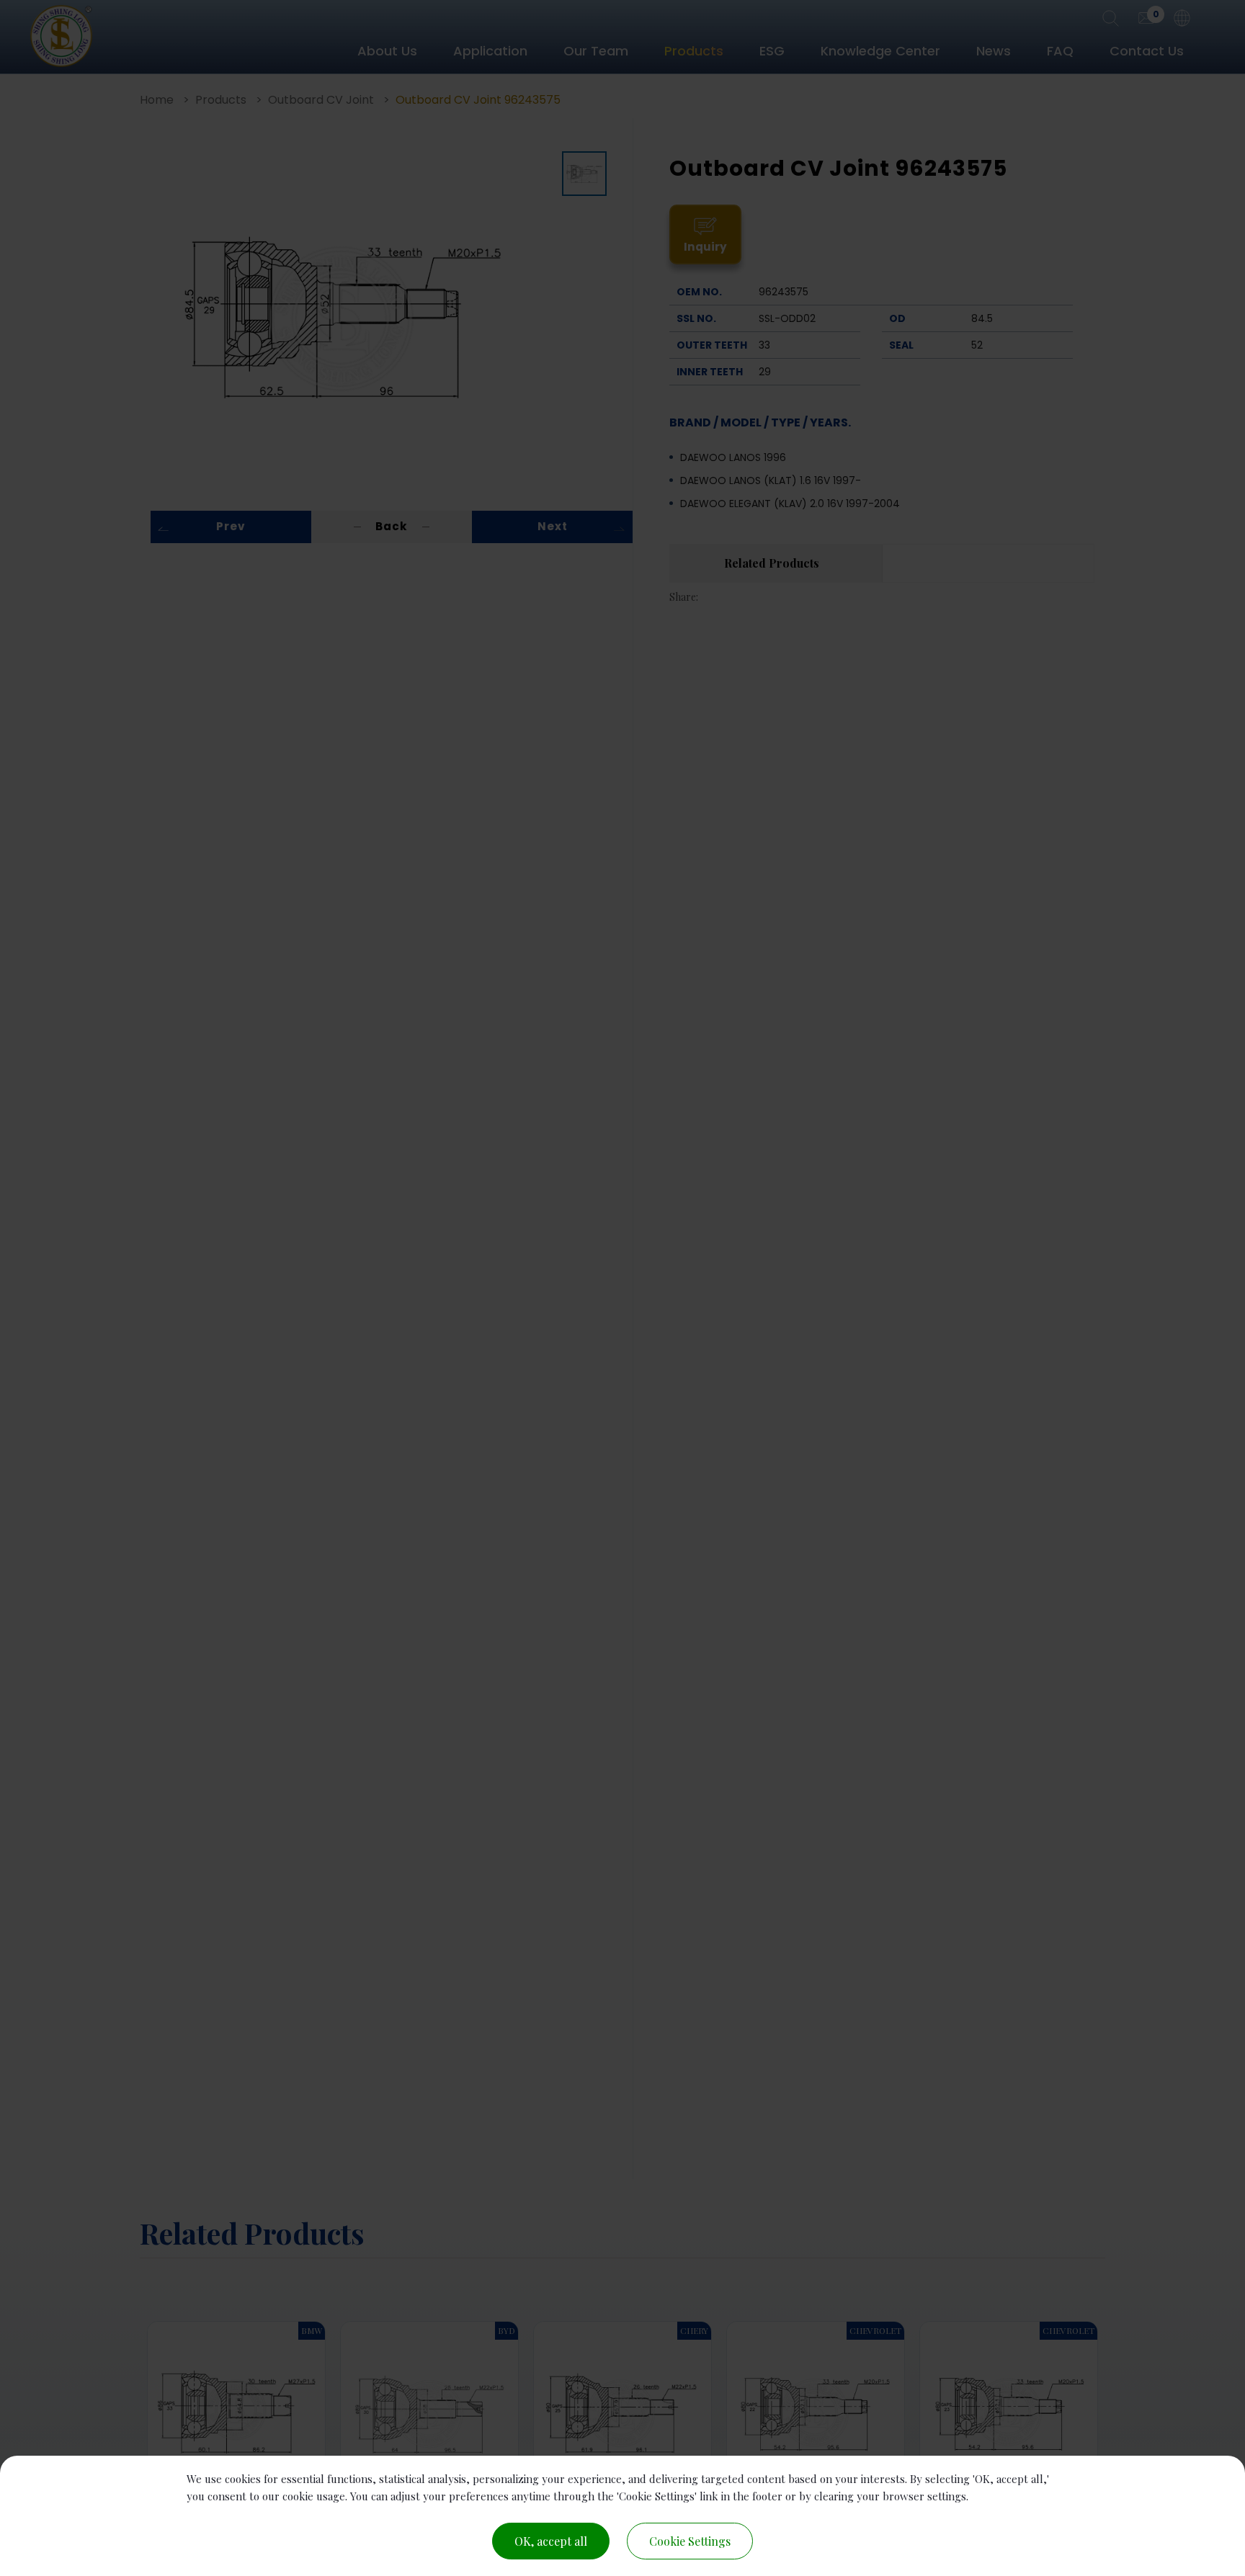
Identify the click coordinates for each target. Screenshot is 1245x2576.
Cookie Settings (690, 2541)
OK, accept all (551, 2541)
